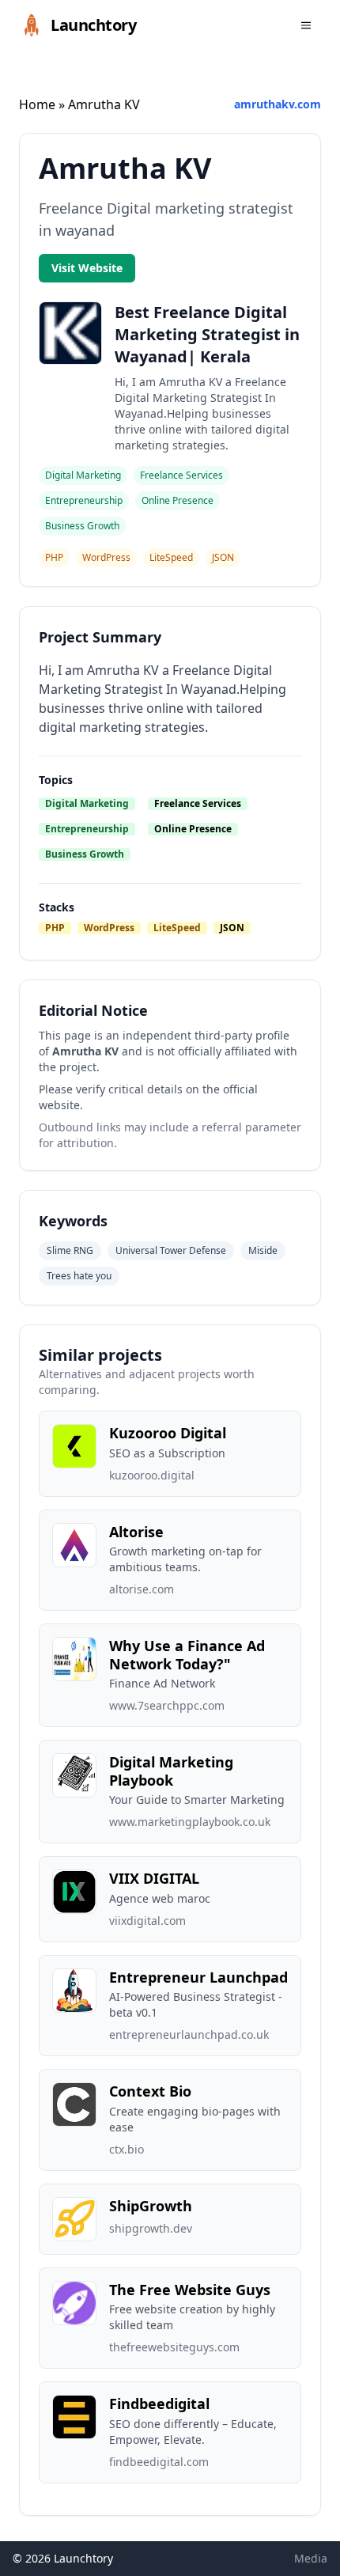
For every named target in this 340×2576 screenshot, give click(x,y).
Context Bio (150, 2091)
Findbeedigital (159, 2404)
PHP (55, 928)
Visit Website (87, 268)
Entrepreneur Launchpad (198, 1977)
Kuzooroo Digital (168, 1433)
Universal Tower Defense (171, 1250)
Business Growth (85, 854)
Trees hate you (79, 1276)
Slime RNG (70, 1250)
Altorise (136, 1532)
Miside (263, 1250)
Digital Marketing (87, 803)
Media (311, 2558)
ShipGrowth (151, 2206)
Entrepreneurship (87, 829)
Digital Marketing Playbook (171, 1771)
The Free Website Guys (190, 2290)
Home (37, 104)
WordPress (109, 928)
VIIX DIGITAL (154, 1878)
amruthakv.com (278, 104)
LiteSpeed (177, 928)
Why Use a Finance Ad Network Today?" (187, 1655)
